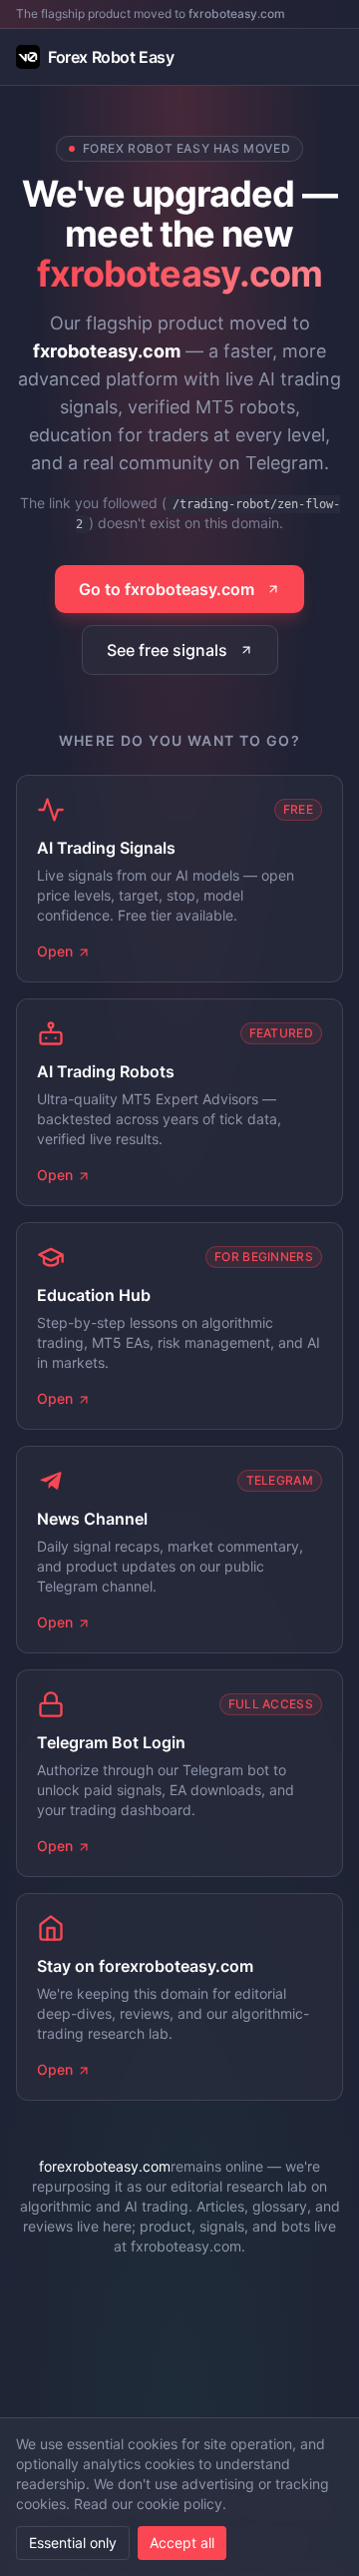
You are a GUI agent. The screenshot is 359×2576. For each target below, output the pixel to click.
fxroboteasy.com (237, 13)
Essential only (73, 2543)
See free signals (167, 650)
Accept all (182, 2543)
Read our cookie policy (148, 2504)
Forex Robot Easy (111, 57)
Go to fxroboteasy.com (167, 589)
